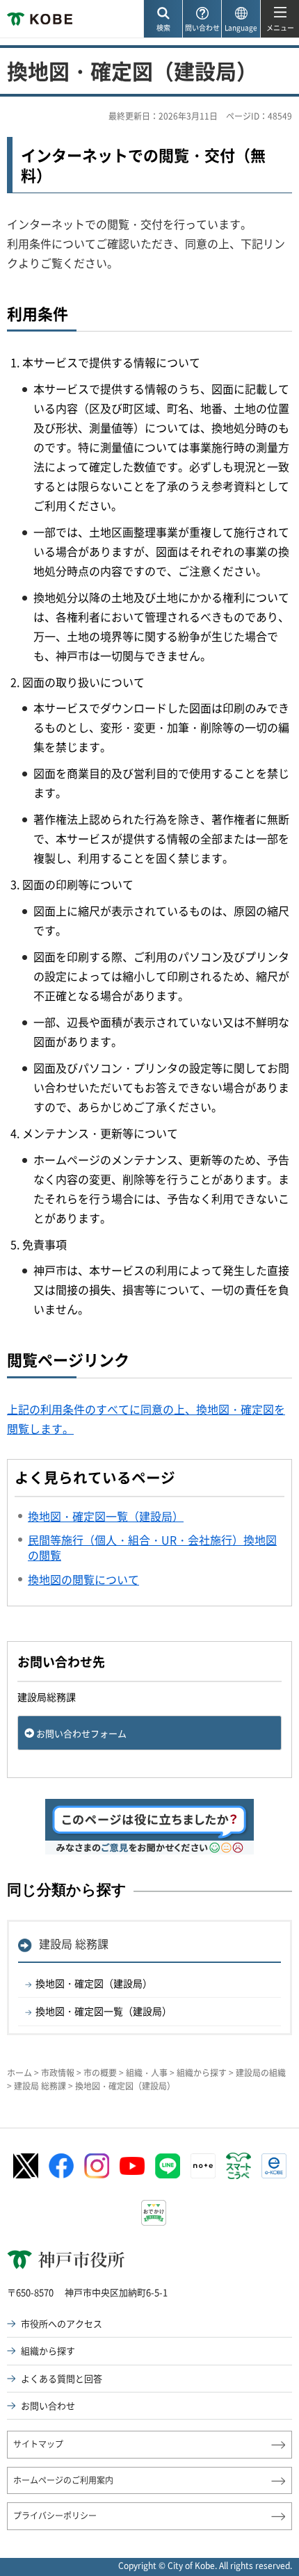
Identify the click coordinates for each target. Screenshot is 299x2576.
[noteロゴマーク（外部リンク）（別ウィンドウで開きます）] (203, 2166)
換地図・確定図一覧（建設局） (104, 2011)
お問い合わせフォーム (81, 1733)
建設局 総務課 (74, 1943)
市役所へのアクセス (62, 2323)
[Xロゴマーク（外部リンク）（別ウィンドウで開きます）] (26, 2166)
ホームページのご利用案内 (63, 2480)
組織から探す (202, 2073)
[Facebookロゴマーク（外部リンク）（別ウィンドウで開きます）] (61, 2166)
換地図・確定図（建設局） (94, 1983)
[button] (163, 19)
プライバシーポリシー (55, 2516)
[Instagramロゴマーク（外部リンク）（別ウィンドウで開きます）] (97, 2166)
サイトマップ (38, 2444)
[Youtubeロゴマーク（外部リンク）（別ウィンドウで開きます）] (132, 2166)
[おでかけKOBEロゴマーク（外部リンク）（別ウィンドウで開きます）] (154, 2213)
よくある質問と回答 (62, 2378)
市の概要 (100, 2073)
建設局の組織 (261, 2073)
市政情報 (58, 2073)
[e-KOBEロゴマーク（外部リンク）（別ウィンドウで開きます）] (274, 2166)
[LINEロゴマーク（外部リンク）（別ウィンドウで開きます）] (168, 2166)
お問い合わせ (48, 2405)
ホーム (19, 2073)
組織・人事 (147, 2073)
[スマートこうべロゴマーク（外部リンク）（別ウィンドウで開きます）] (239, 2166)
